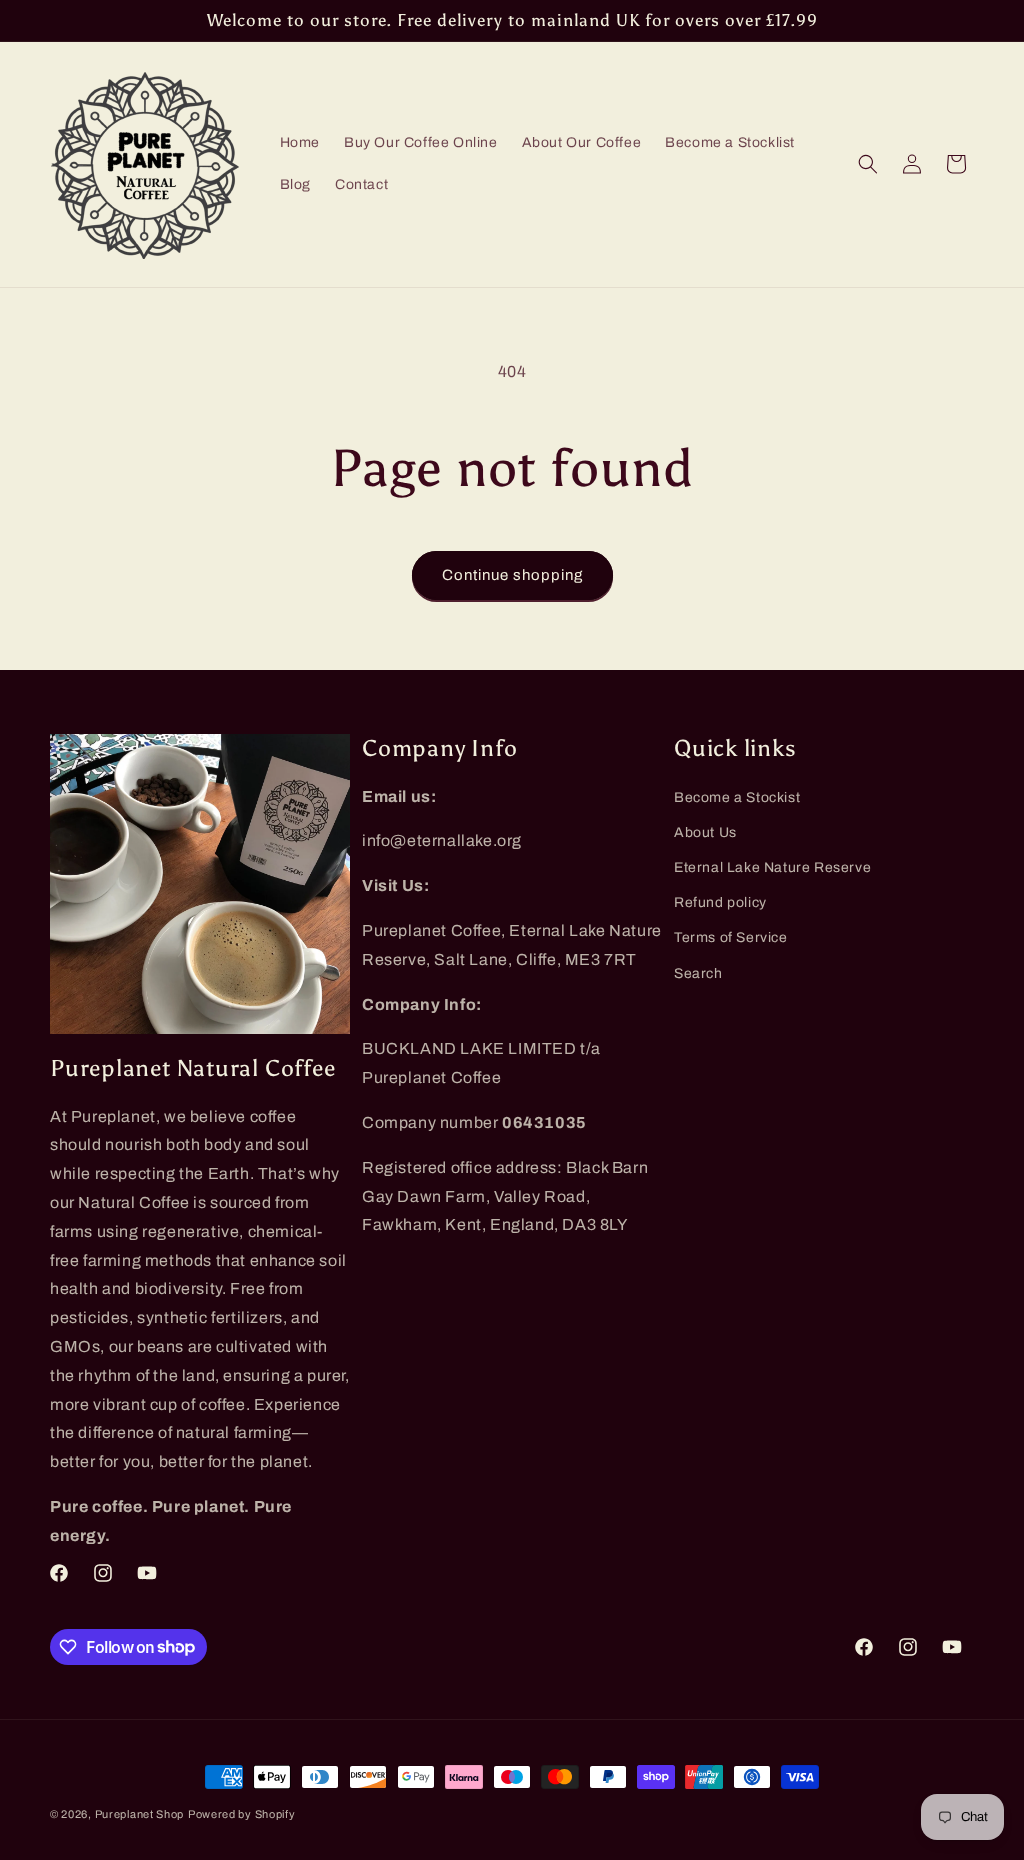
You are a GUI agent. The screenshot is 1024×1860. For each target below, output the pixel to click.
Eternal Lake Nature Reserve (772, 867)
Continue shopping (512, 575)
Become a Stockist (737, 797)
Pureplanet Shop (140, 1814)
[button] (868, 164)
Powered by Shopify (242, 1814)
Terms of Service (731, 937)
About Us (705, 832)
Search (698, 973)
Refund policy (720, 902)
